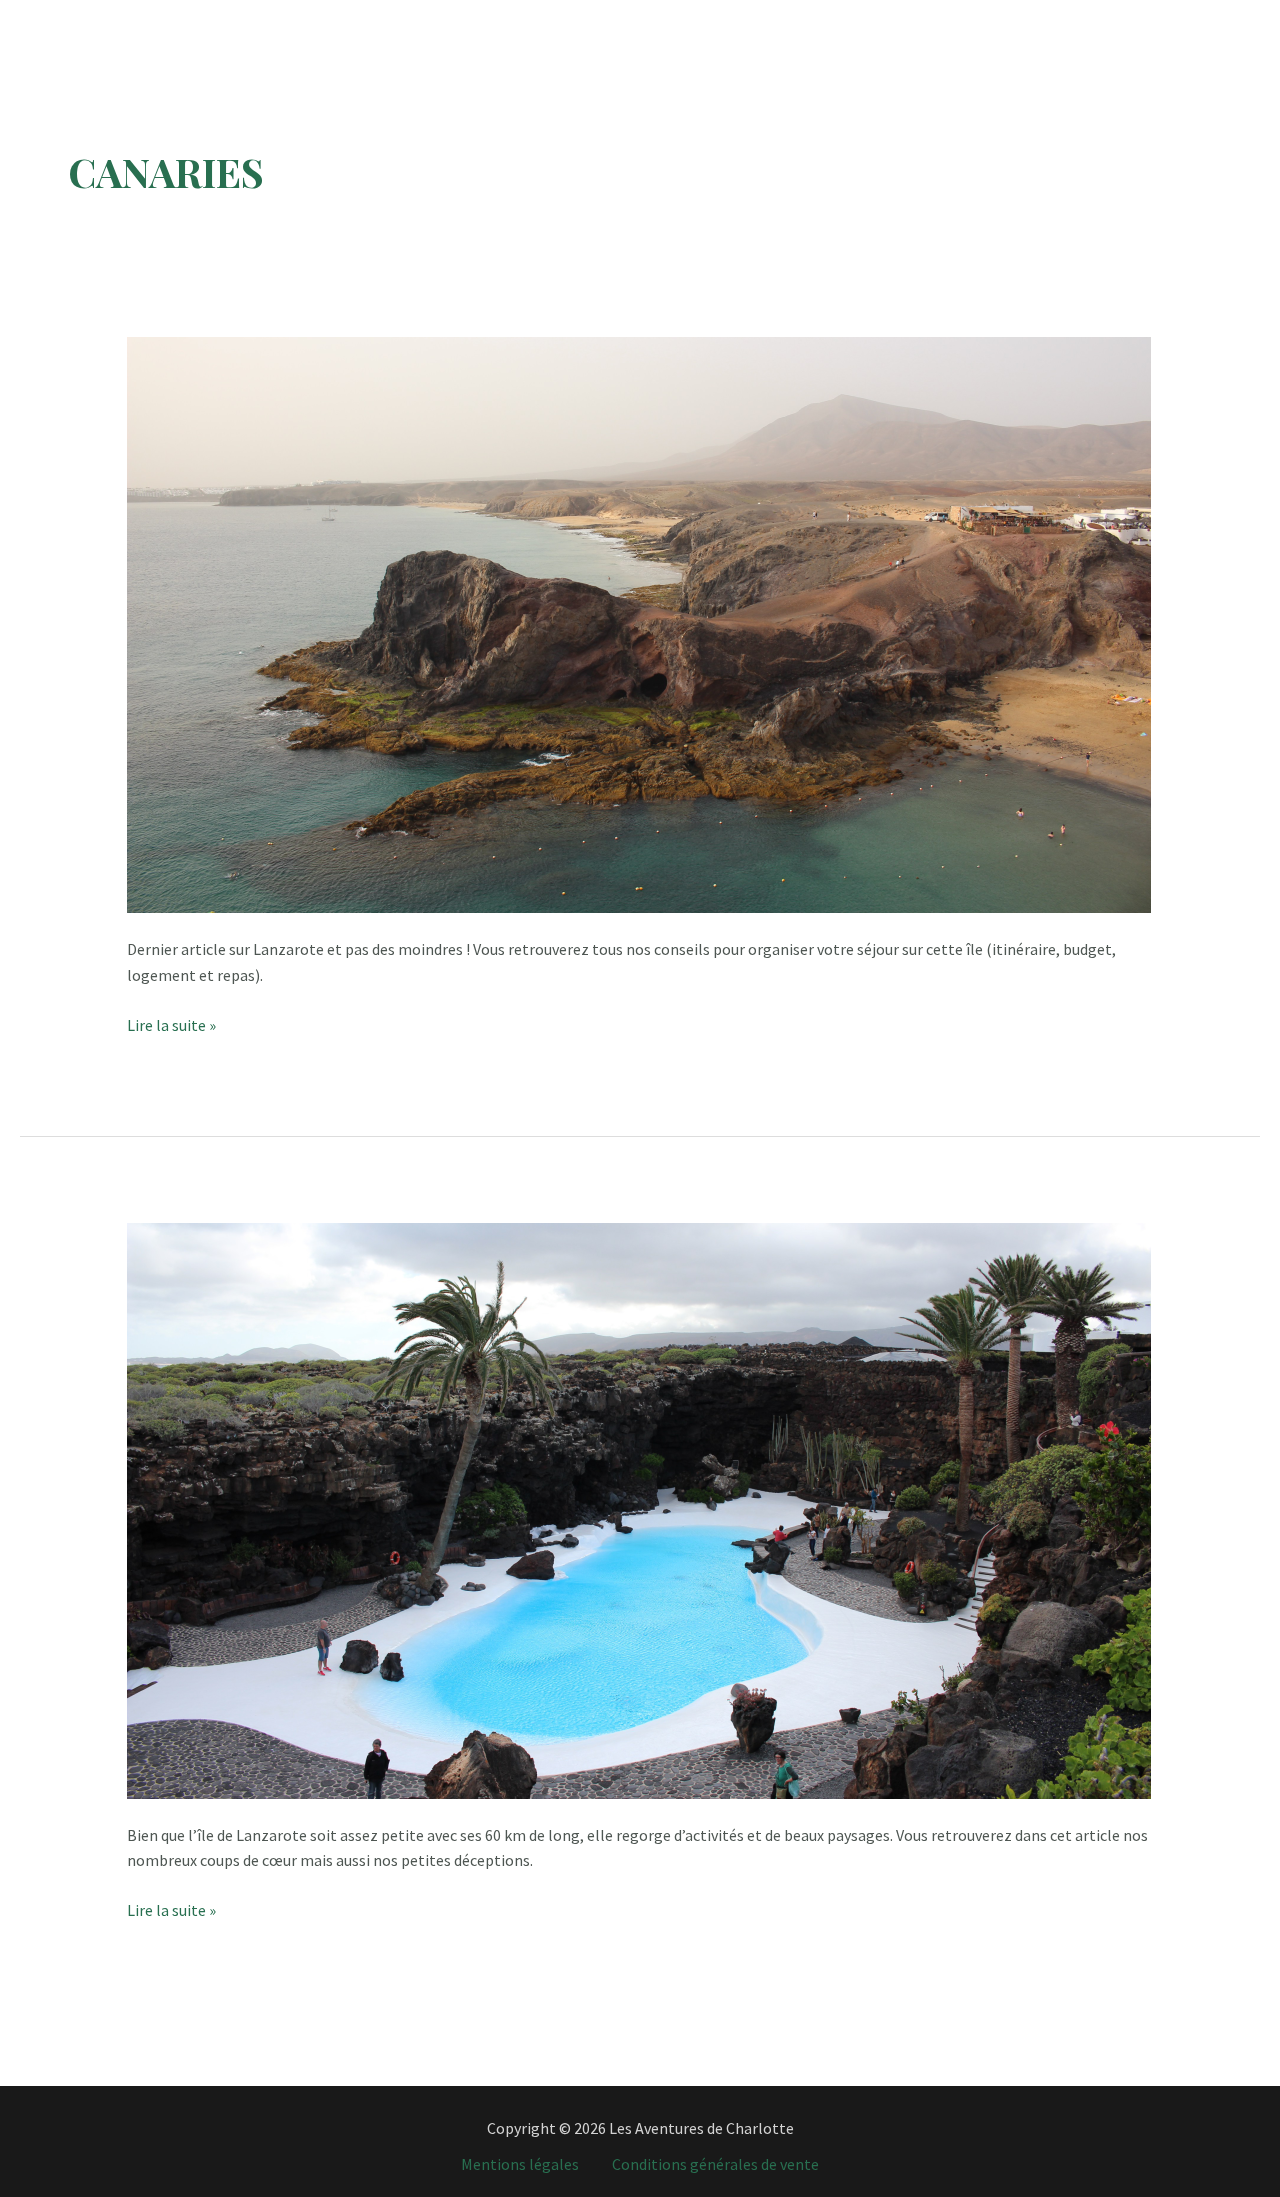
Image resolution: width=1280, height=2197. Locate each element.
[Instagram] (1146, 16)
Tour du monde (769, 16)
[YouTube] (1212, 16)
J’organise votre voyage (933, 16)
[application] (445, 16)
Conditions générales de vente (715, 2164)
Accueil (290, 16)
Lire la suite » (171, 1026)
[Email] (1245, 16)
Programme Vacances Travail (586, 16)
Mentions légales (520, 2164)
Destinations (390, 16)
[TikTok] (1179, 16)
